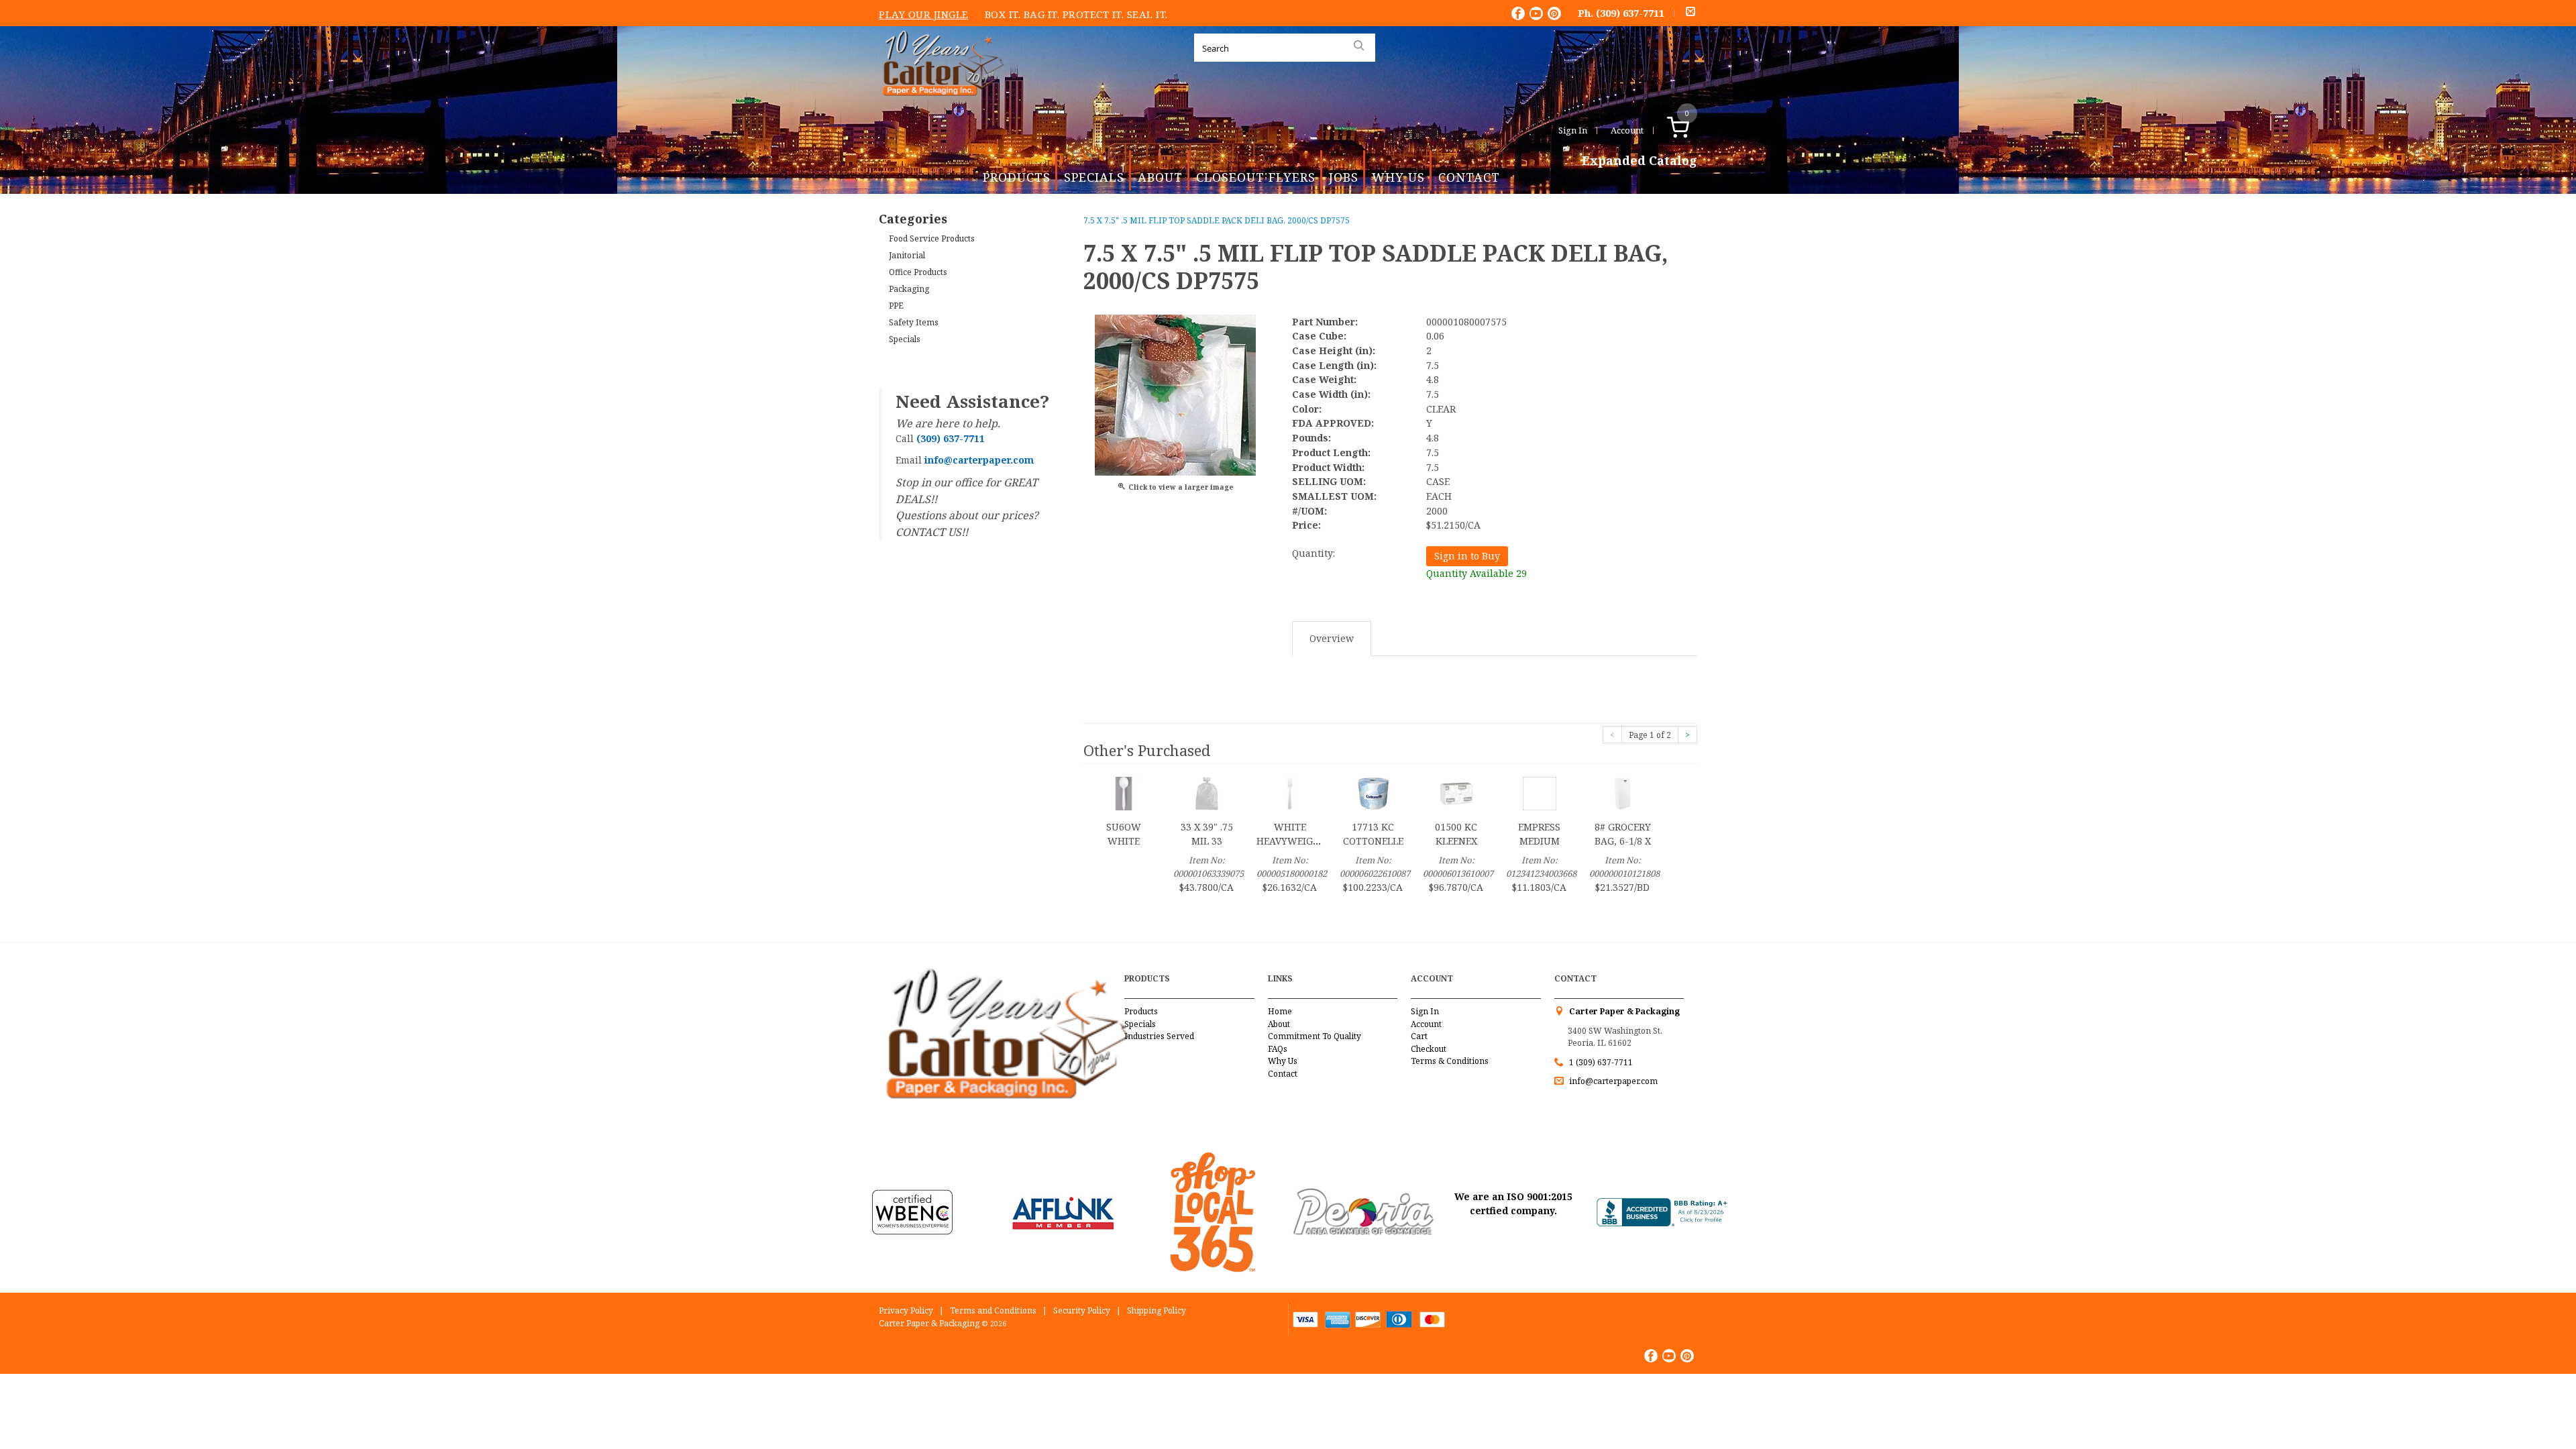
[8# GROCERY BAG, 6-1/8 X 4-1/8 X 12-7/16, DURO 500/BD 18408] (1623, 792)
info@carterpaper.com (1612, 1081)
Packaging (909, 289)
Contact (1469, 177)
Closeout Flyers (1256, 177)
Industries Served (1159, 1036)
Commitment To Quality (1314, 1036)
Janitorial (907, 255)
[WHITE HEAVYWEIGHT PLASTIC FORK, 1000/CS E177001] (1290, 792)
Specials (1094, 177)
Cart (1419, 1036)
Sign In (1573, 130)
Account (1627, 130)
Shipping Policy (1157, 1310)
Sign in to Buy (1467, 556)
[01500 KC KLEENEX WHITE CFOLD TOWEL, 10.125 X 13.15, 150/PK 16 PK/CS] (1456, 792)
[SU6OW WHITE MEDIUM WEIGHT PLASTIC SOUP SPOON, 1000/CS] (1124, 792)
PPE (896, 306)
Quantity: (1313, 553)
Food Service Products (932, 238)
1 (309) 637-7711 (1601, 1062)
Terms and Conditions (993, 1310)
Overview (1332, 638)
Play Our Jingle (924, 14)
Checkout (1429, 1049)
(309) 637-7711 (1630, 13)
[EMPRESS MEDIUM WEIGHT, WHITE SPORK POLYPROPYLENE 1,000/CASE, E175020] (1540, 792)
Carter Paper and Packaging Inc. (940, 106)
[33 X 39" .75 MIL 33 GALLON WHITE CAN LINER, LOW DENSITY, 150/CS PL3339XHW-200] (1207, 792)
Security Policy (1082, 1310)
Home (1280, 1011)
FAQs (1278, 1049)
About (1160, 177)
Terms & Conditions (1450, 1061)
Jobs (1344, 177)
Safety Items (914, 322)
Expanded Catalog (1640, 161)
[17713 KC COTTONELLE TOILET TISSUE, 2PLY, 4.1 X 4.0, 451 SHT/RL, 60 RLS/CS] (1373, 792)
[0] (1692, 130)
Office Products (918, 272)
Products (1017, 177)
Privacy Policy (906, 1310)
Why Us (1398, 177)
